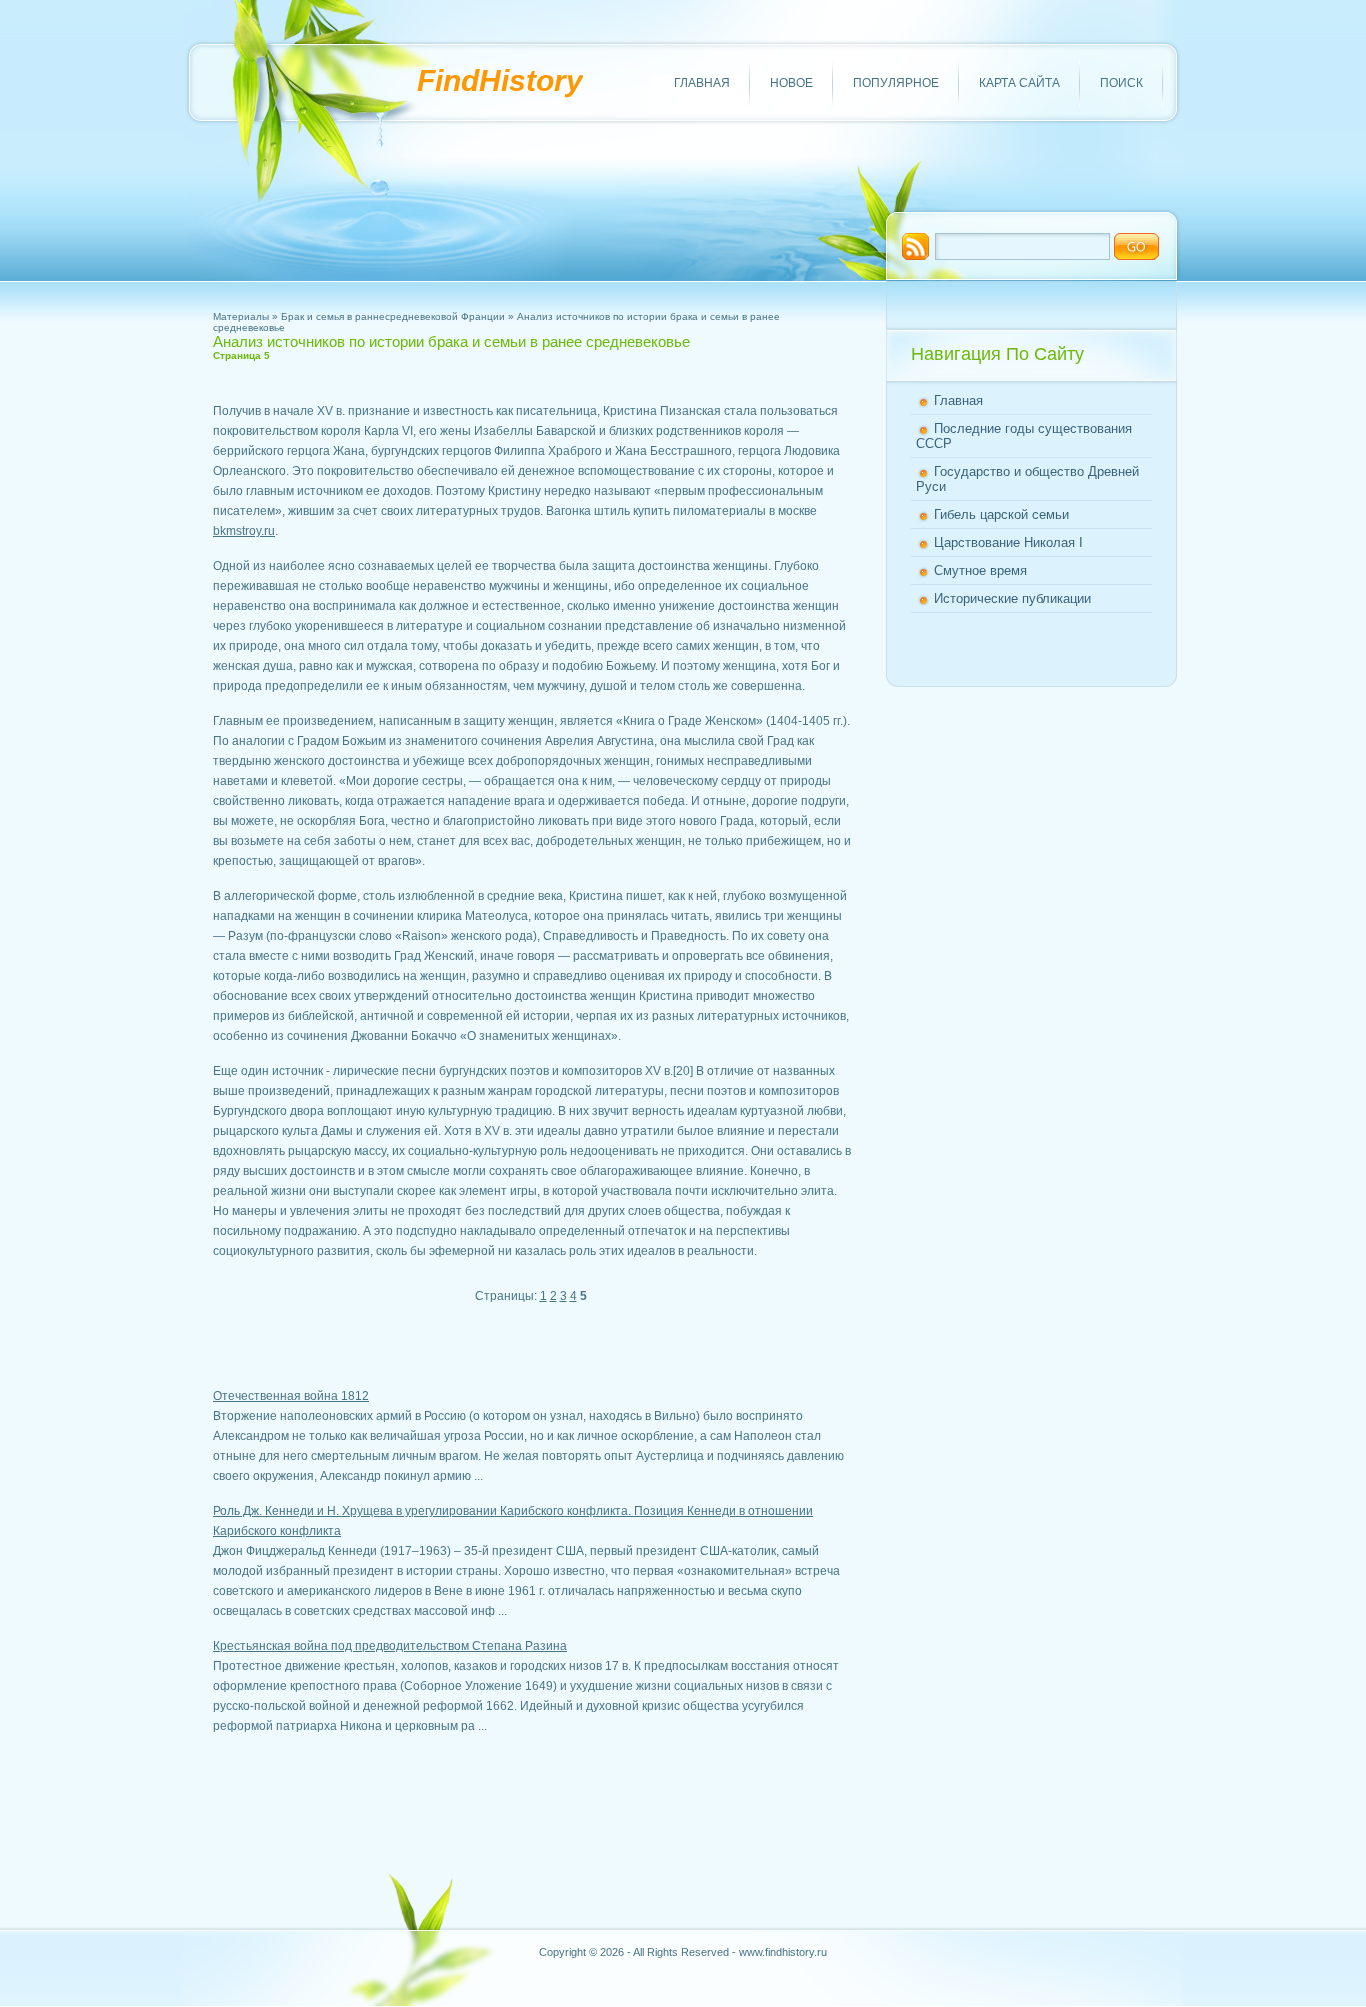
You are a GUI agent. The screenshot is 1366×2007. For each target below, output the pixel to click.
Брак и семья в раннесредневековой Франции (393, 316)
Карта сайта (1019, 83)
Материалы (241, 316)
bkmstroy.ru (244, 531)
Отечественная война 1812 (291, 1396)
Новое (791, 83)
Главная (702, 83)
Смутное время (980, 570)
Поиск (1121, 83)
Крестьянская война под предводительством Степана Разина (390, 1646)
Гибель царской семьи (1001, 514)
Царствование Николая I (1008, 542)
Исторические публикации (1012, 598)
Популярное (896, 83)
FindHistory (500, 80)
